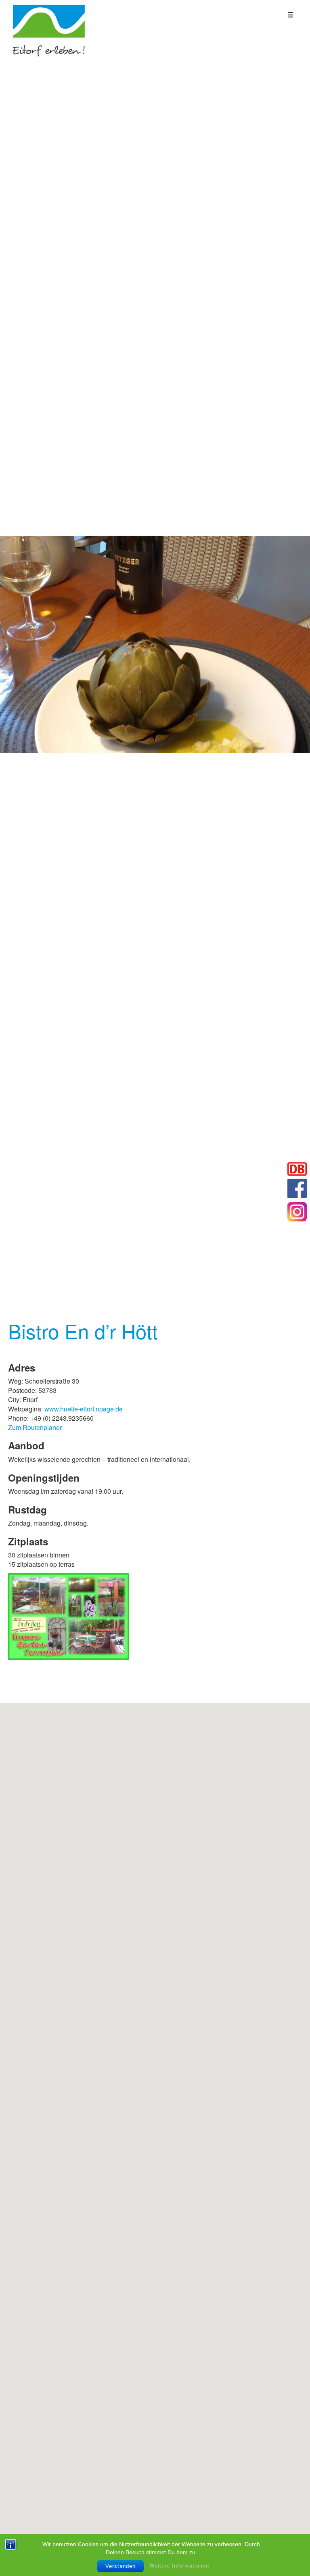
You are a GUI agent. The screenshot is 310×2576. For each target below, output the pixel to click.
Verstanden (120, 2566)
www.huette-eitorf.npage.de (84, 1409)
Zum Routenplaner (35, 1427)
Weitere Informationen (179, 2566)
